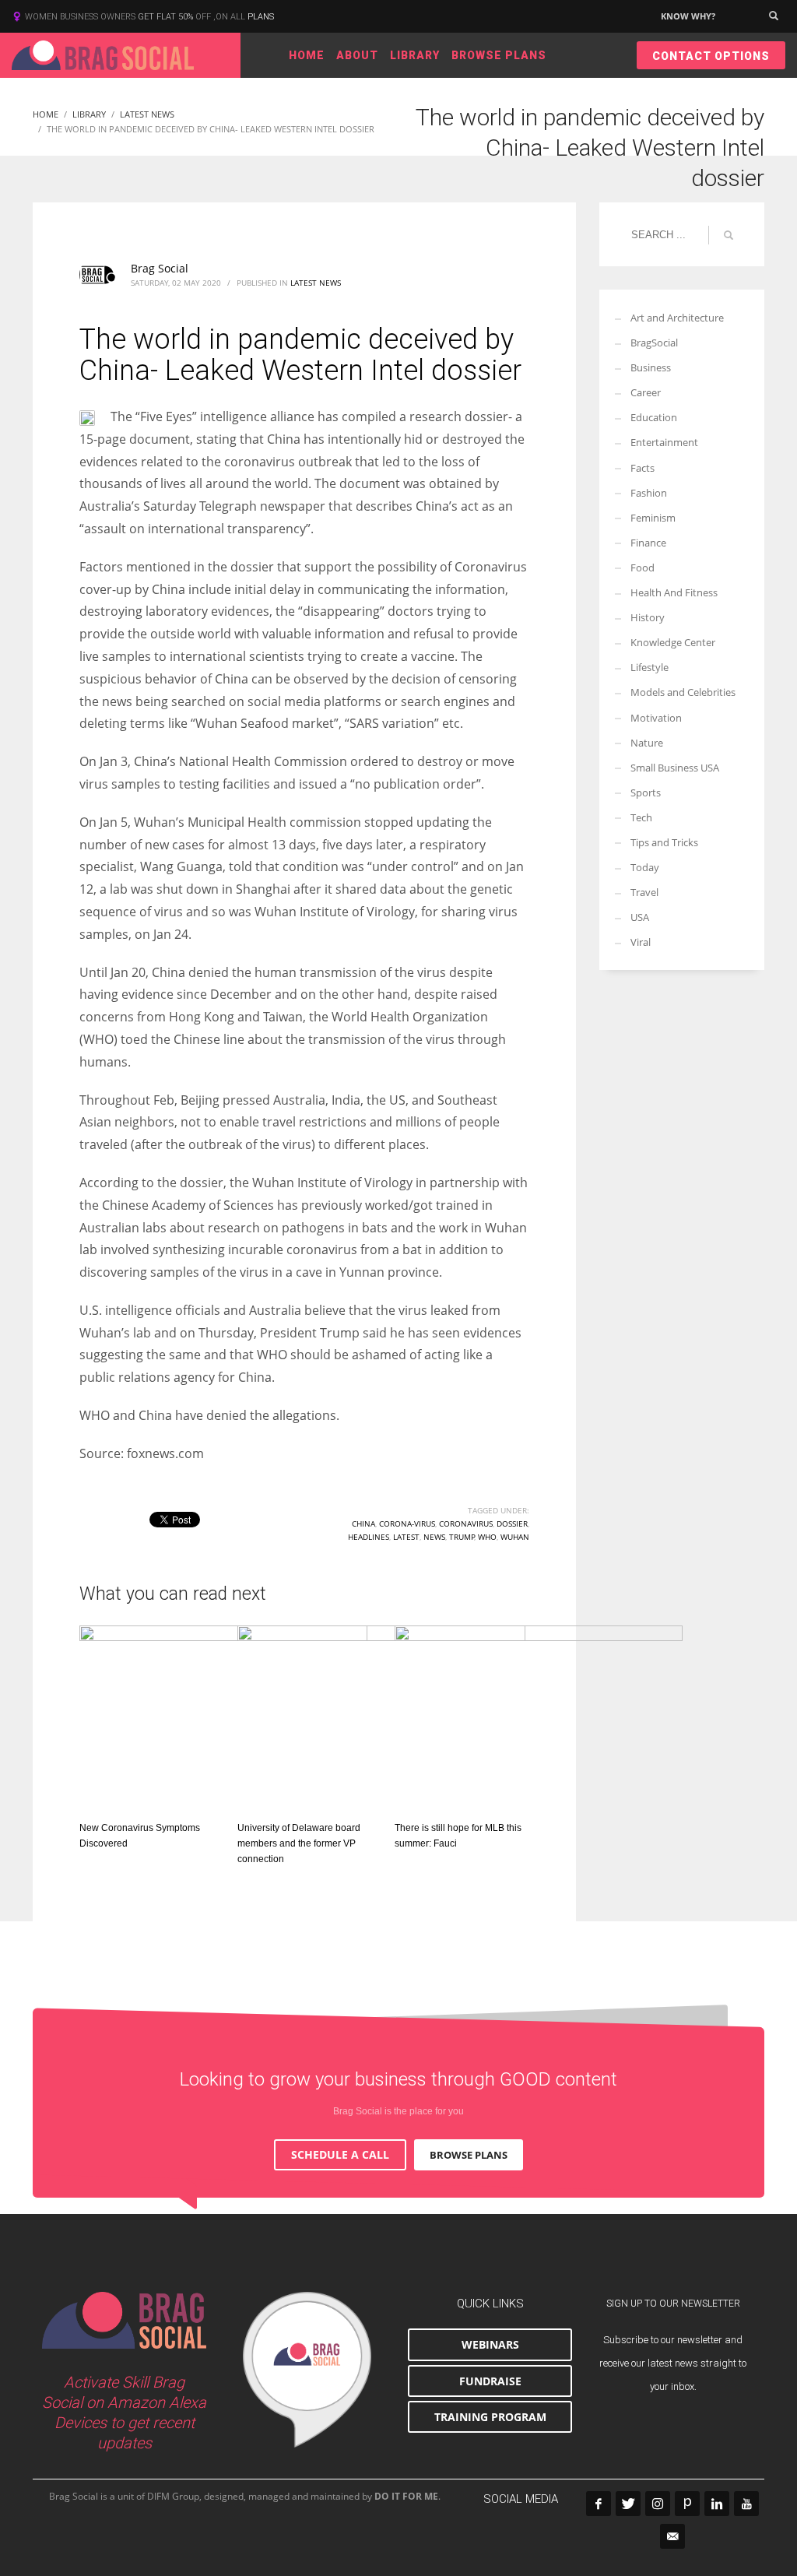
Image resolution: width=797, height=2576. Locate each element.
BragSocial (654, 343)
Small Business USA (675, 768)
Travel (644, 892)
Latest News (316, 283)
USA (640, 917)
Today (645, 867)
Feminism (653, 518)
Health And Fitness (674, 592)
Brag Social (160, 268)
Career (646, 392)
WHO (487, 1537)
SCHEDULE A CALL (340, 2154)
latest (406, 1537)
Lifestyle (650, 667)
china (363, 1523)
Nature (647, 743)
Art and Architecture (677, 318)
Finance (648, 543)
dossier (512, 1523)
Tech (641, 817)
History (648, 617)
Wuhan (515, 1537)
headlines (369, 1537)
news (434, 1537)
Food (643, 568)
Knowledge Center (673, 642)
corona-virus (407, 1523)
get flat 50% (167, 17)
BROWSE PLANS (469, 2155)
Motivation (656, 718)
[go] (729, 235)
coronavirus (466, 1523)
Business (651, 367)
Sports (646, 792)
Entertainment (664, 442)
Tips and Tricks (664, 842)
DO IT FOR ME (406, 2496)
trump (462, 1537)
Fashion (649, 493)
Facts (643, 468)
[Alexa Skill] (307, 2370)
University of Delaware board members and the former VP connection (299, 1843)
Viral (641, 942)
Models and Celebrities (683, 692)
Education (654, 417)
